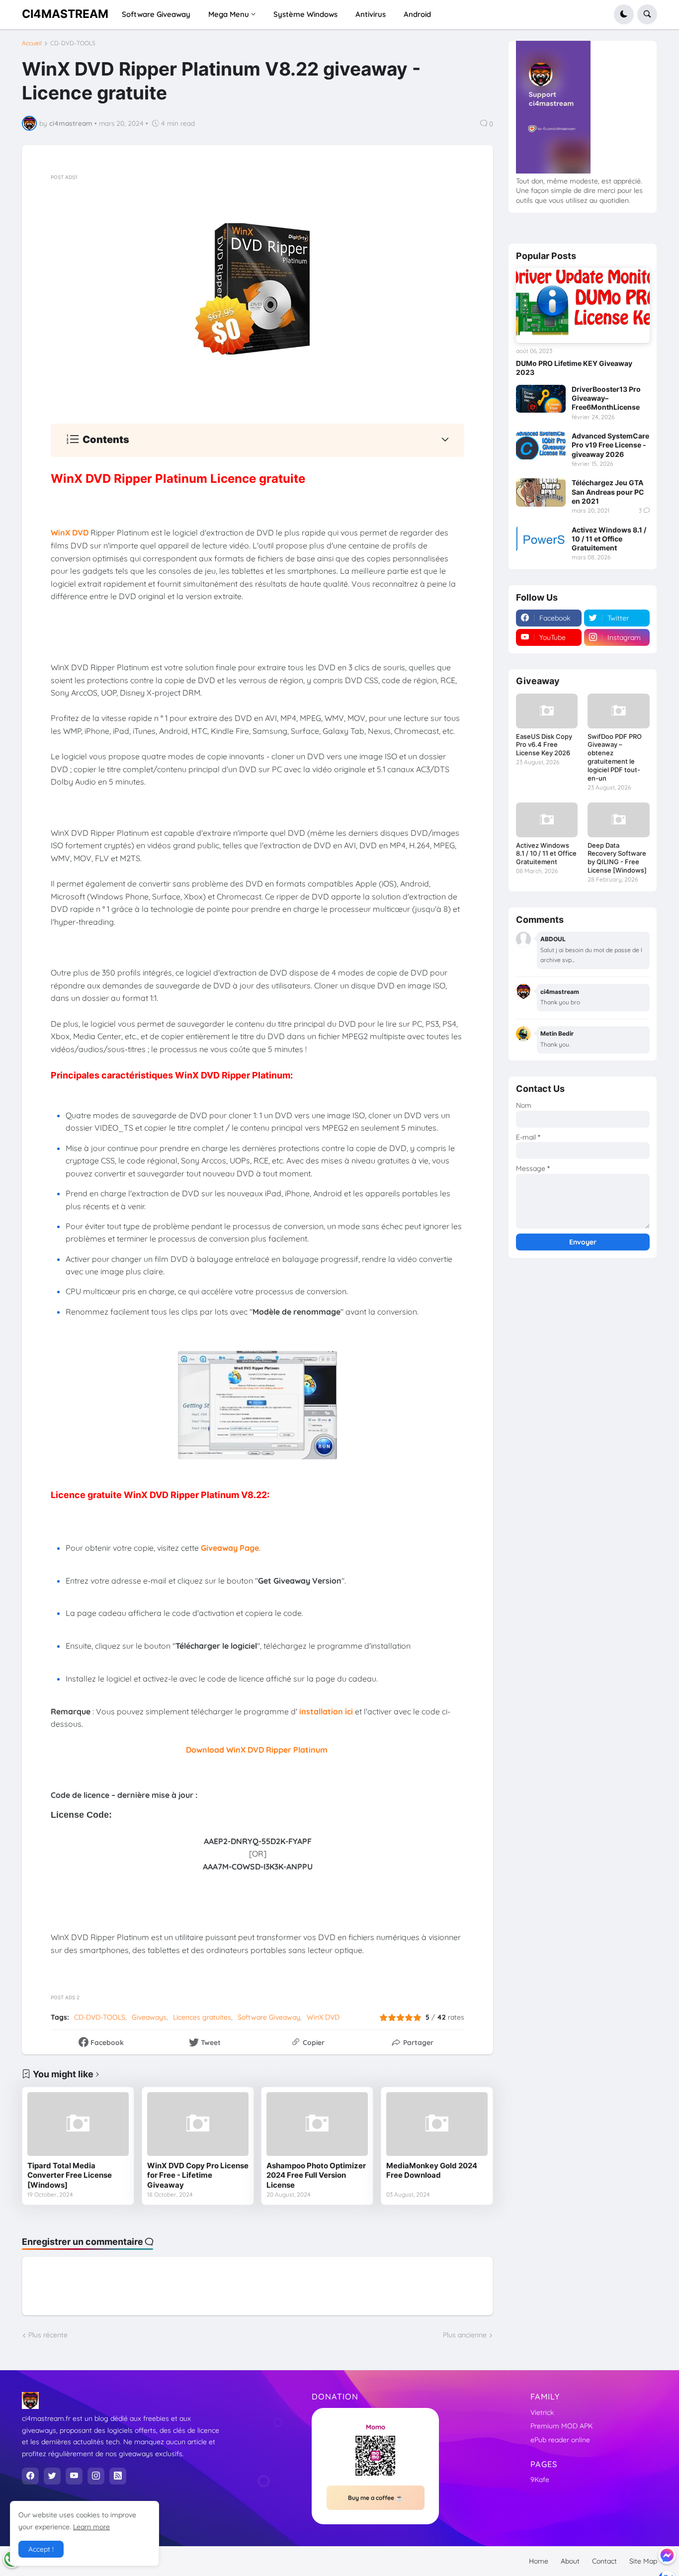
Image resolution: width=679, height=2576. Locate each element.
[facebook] (30, 2476)
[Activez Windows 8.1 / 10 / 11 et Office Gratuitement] (541, 539)
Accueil (32, 43)
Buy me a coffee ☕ (376, 2498)
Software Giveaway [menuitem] (156, 14)
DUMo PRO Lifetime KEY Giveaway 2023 (574, 368)
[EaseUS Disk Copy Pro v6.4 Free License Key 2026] (547, 711)
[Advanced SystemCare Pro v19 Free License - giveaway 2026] (541, 445)
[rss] (118, 2476)
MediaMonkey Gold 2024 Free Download (432, 2171)
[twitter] (52, 2476)
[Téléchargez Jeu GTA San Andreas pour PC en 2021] (541, 492)
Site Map (643, 2561)
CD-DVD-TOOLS (73, 43)
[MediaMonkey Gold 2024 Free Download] (437, 2124)
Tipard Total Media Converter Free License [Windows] (70, 2175)
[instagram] (96, 2476)
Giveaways (149, 2017)
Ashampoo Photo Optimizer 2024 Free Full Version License (316, 2175)
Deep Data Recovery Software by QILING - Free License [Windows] (617, 858)
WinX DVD (323, 2017)
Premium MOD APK (561, 2426)
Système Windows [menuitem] (305, 14)
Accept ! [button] (41, 2549)
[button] (624, 14)
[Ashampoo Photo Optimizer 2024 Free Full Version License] (317, 2124)
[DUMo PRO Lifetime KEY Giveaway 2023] (583, 306)
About (570, 2561)
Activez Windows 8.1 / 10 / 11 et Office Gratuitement (609, 539)
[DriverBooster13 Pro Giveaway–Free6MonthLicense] (541, 399)
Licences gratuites (202, 2017)
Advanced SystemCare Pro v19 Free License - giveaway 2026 (610, 445)
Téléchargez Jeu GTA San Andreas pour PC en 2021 (608, 491)
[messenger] (667, 2555)
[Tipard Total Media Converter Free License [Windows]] (78, 2124)
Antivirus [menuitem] (371, 14)
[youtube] (74, 2476)
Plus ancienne (465, 2335)
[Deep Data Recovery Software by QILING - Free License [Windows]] (618, 820)
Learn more (91, 2527)
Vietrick (542, 2412)
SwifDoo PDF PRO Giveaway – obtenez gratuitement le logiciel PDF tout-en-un (615, 757)
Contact (604, 2561)
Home (539, 2561)
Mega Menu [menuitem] (229, 14)
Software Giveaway (269, 2017)
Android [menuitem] (417, 14)
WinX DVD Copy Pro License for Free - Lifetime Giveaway (198, 2175)
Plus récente (48, 2335)
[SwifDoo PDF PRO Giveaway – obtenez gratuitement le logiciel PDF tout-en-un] (618, 711)
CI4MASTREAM (65, 14)
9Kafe (540, 2480)
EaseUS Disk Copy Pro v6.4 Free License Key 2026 (544, 745)
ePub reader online (560, 2440)
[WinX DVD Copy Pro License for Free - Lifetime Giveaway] (198, 2124)
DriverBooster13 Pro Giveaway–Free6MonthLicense (606, 398)
